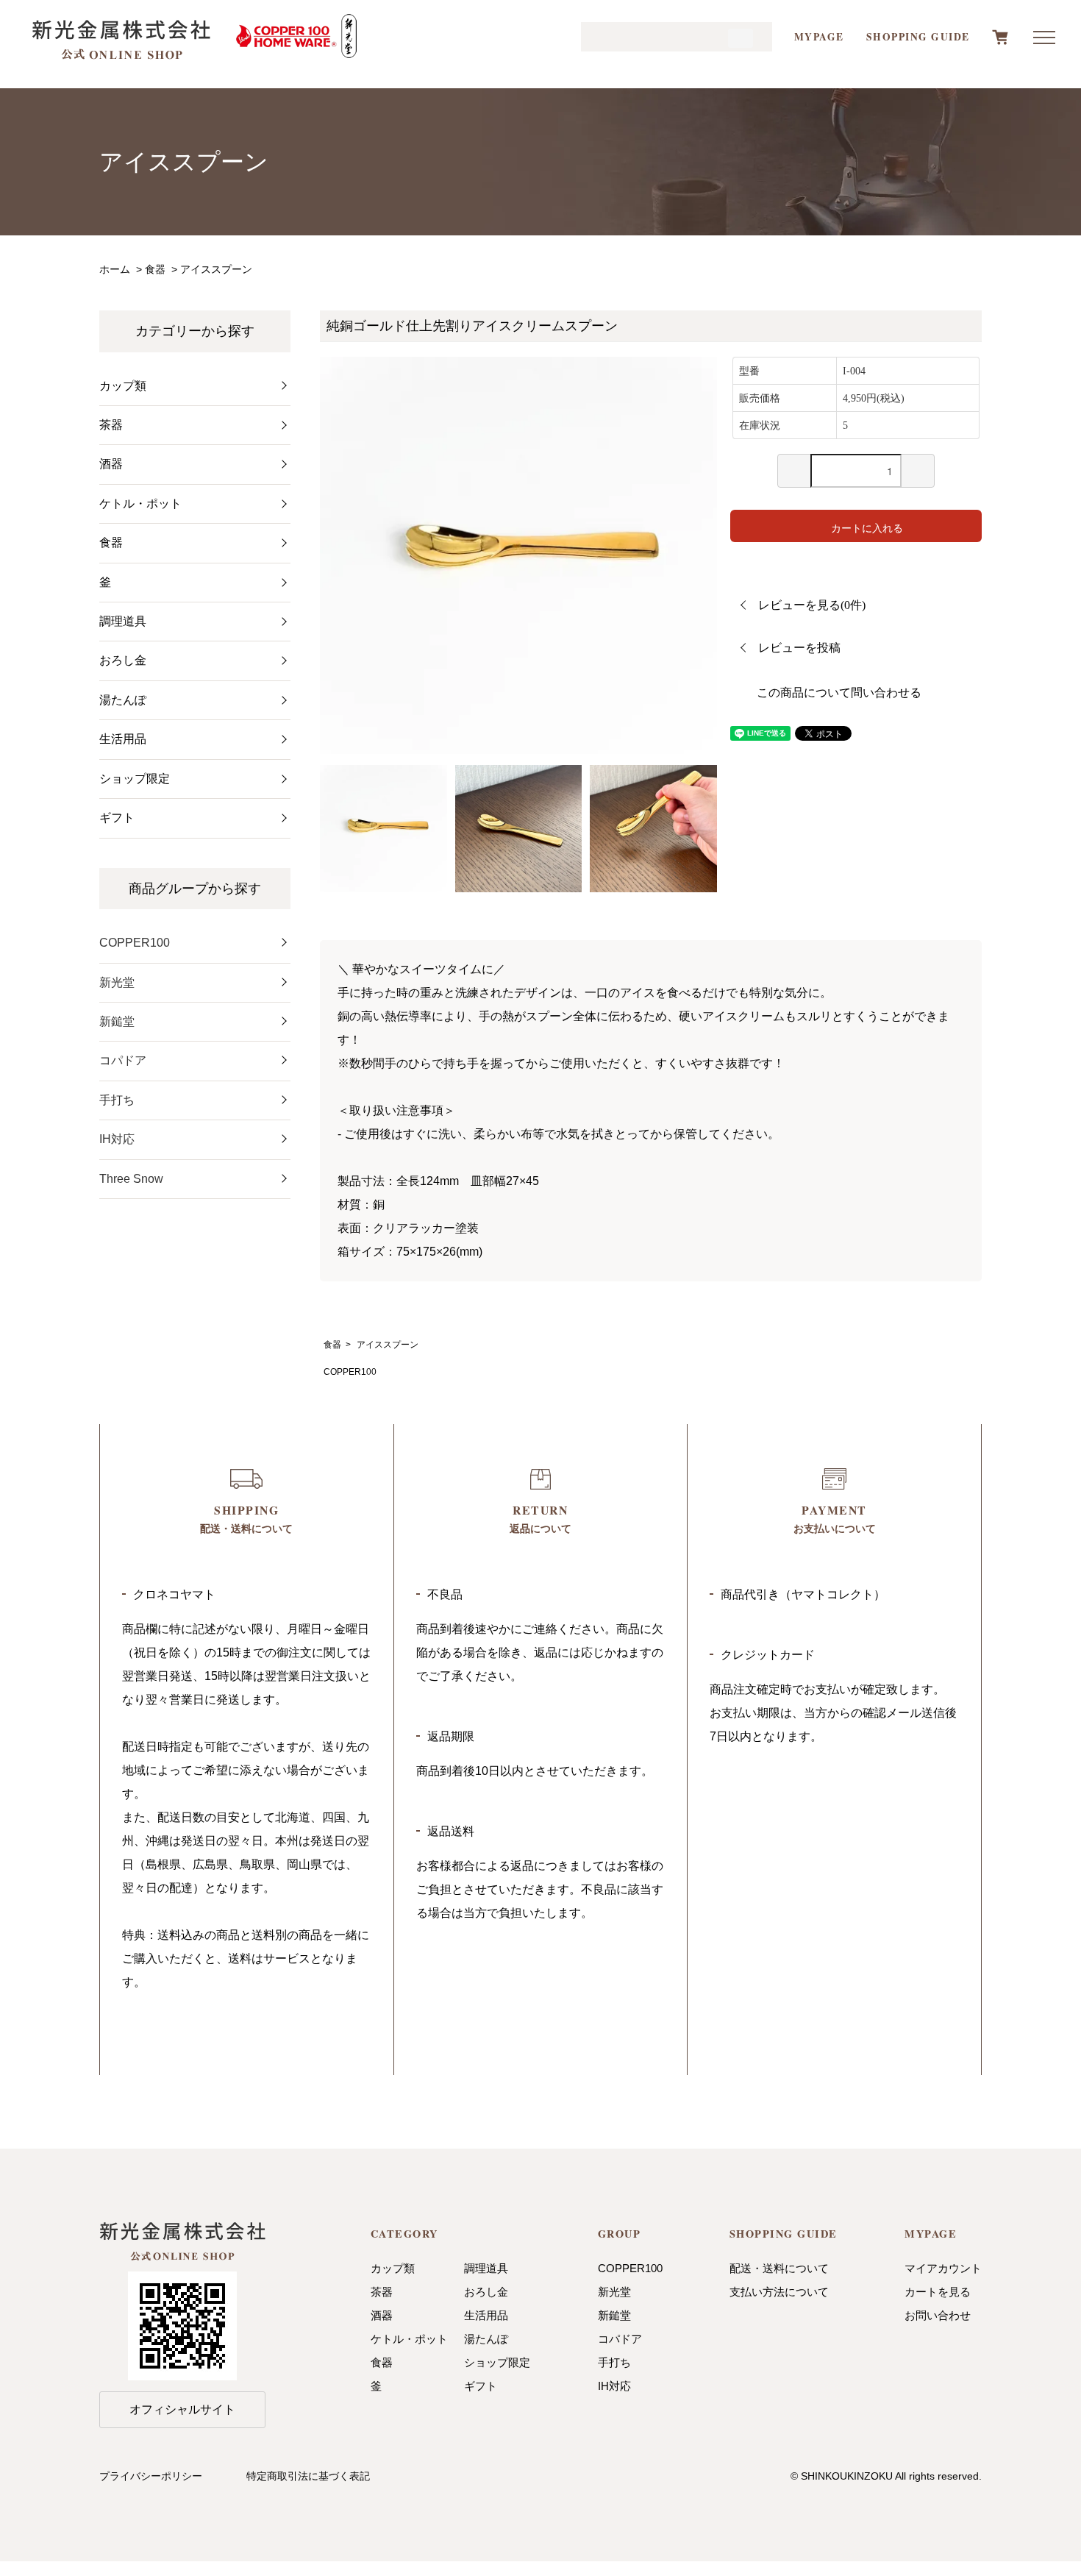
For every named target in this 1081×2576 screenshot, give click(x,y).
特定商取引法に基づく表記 (308, 2476)
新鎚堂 (117, 1021)
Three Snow (131, 1179)
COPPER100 (350, 1372)
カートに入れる (867, 527)
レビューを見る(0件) (812, 605)
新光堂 (117, 982)
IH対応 (117, 1139)
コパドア (123, 1060)
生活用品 (486, 2315)
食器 (155, 269)
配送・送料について (779, 2268)
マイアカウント (943, 2268)
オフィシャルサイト (182, 2409)
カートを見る (938, 2292)
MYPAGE (819, 37)
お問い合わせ (938, 2315)
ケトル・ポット (409, 2339)
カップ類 (393, 2268)
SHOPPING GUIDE (918, 37)
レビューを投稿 (799, 648)
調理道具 (486, 2268)
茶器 (382, 2292)
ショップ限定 (497, 2362)
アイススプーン (216, 269)
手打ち (117, 1100)
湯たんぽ (486, 2339)
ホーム (115, 269)
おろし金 (486, 2292)
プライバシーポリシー (151, 2476)
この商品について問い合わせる (839, 693)
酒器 (382, 2315)
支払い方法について (779, 2292)
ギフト (481, 2386)
